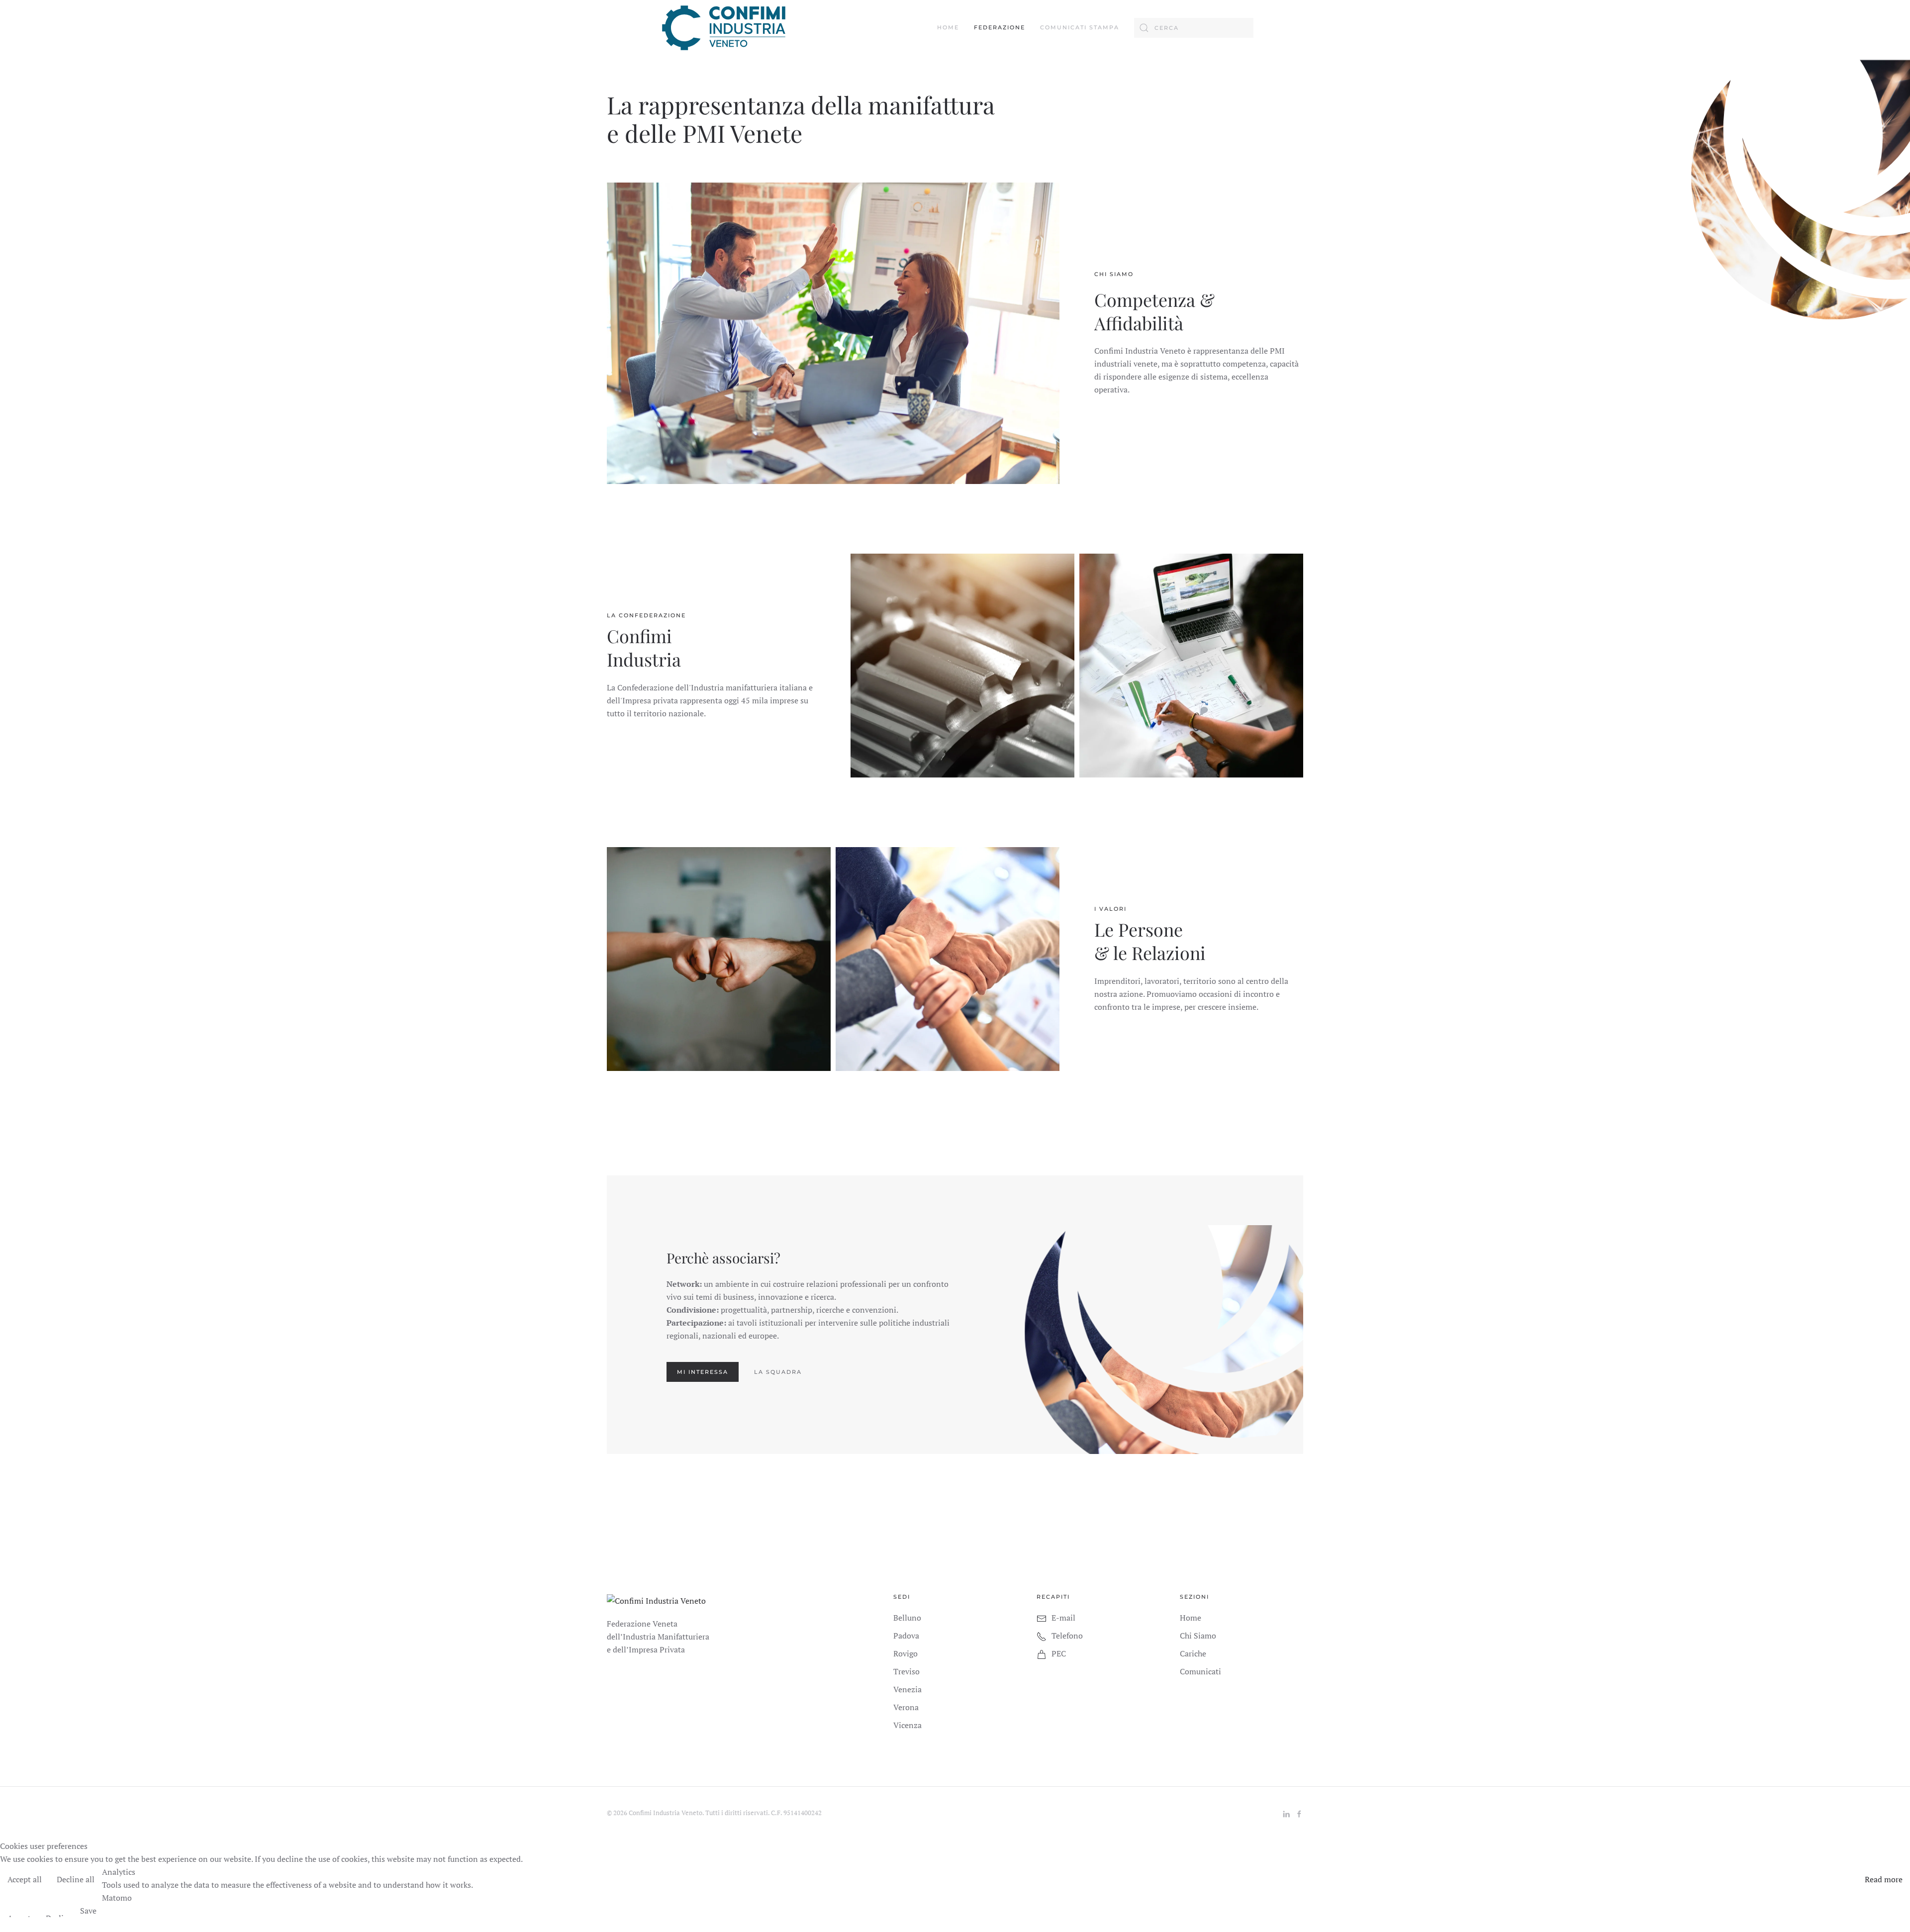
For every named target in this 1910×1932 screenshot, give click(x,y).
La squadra (778, 1372)
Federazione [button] (1000, 27)
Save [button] (88, 1911)
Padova (906, 1636)
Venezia (907, 1689)
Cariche (1193, 1653)
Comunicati (1200, 1671)
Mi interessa (703, 1372)
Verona (906, 1707)
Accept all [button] (25, 1879)
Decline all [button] (76, 1879)
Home (948, 27)
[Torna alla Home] (724, 28)
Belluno (907, 1618)
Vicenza (907, 1725)
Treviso (907, 1671)
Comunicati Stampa (1080, 27)
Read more (1884, 1879)
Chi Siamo (1198, 1636)
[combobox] (1194, 28)
